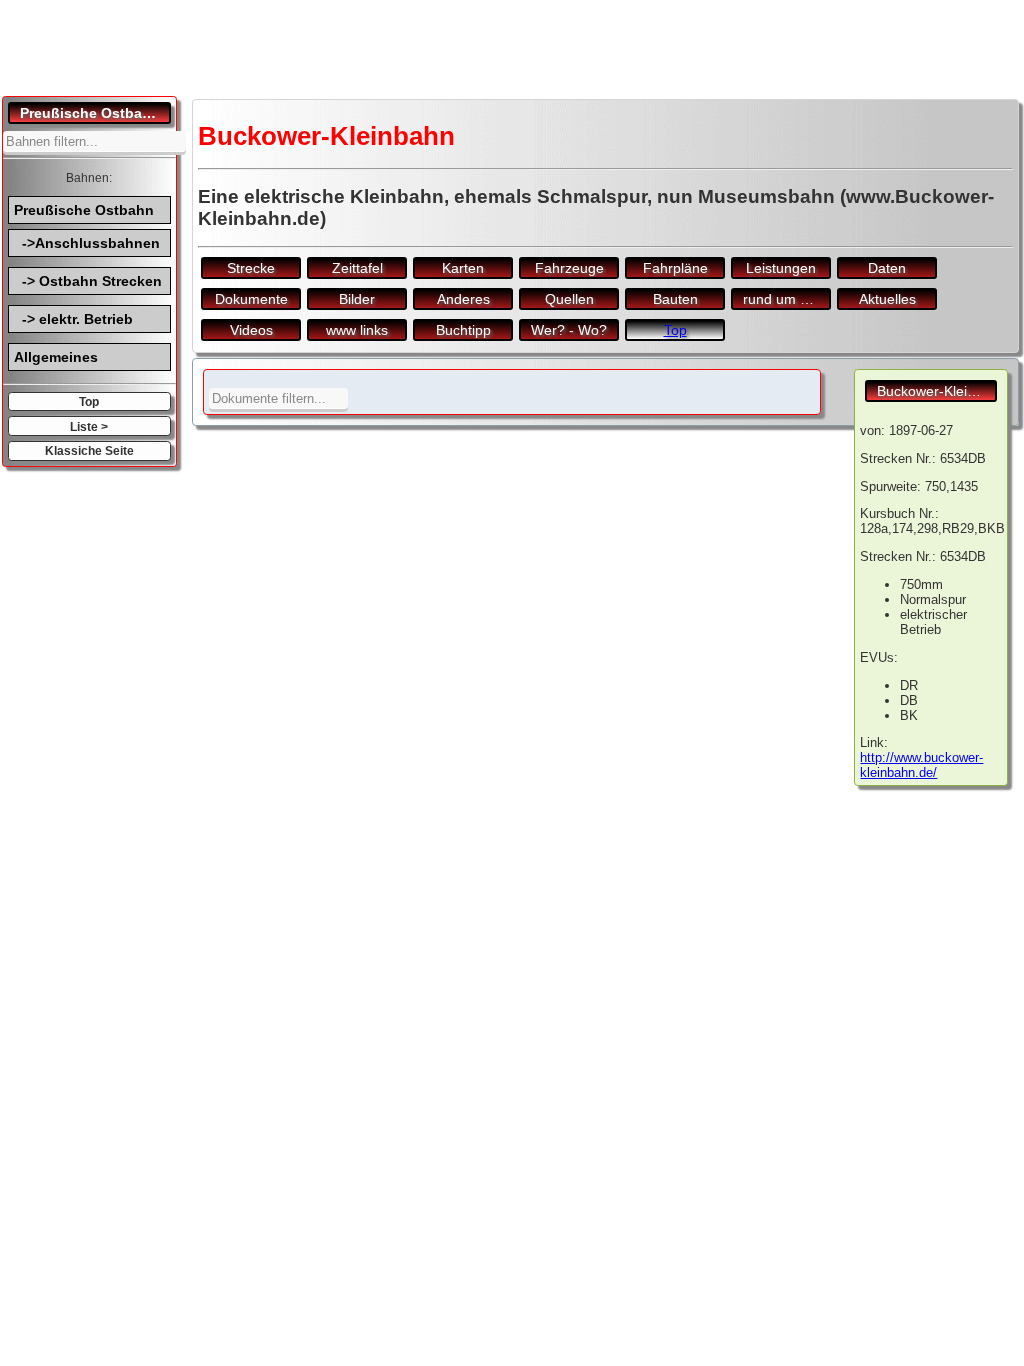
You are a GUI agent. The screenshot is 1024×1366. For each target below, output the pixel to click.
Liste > (89, 426)
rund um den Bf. (787, 299)
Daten (887, 268)
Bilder (357, 299)
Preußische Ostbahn (84, 210)
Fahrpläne (675, 268)
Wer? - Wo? (569, 330)
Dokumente (251, 299)
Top (89, 401)
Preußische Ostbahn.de (95, 113)
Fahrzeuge (569, 268)
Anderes (463, 299)
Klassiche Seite (89, 450)
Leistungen (781, 268)
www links (357, 330)
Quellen (569, 299)
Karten (463, 268)
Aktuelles (887, 299)
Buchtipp (463, 330)
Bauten (675, 299)
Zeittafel (357, 268)
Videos (251, 330)
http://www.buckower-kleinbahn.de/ (921, 765)
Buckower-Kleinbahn (937, 391)
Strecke (251, 268)
